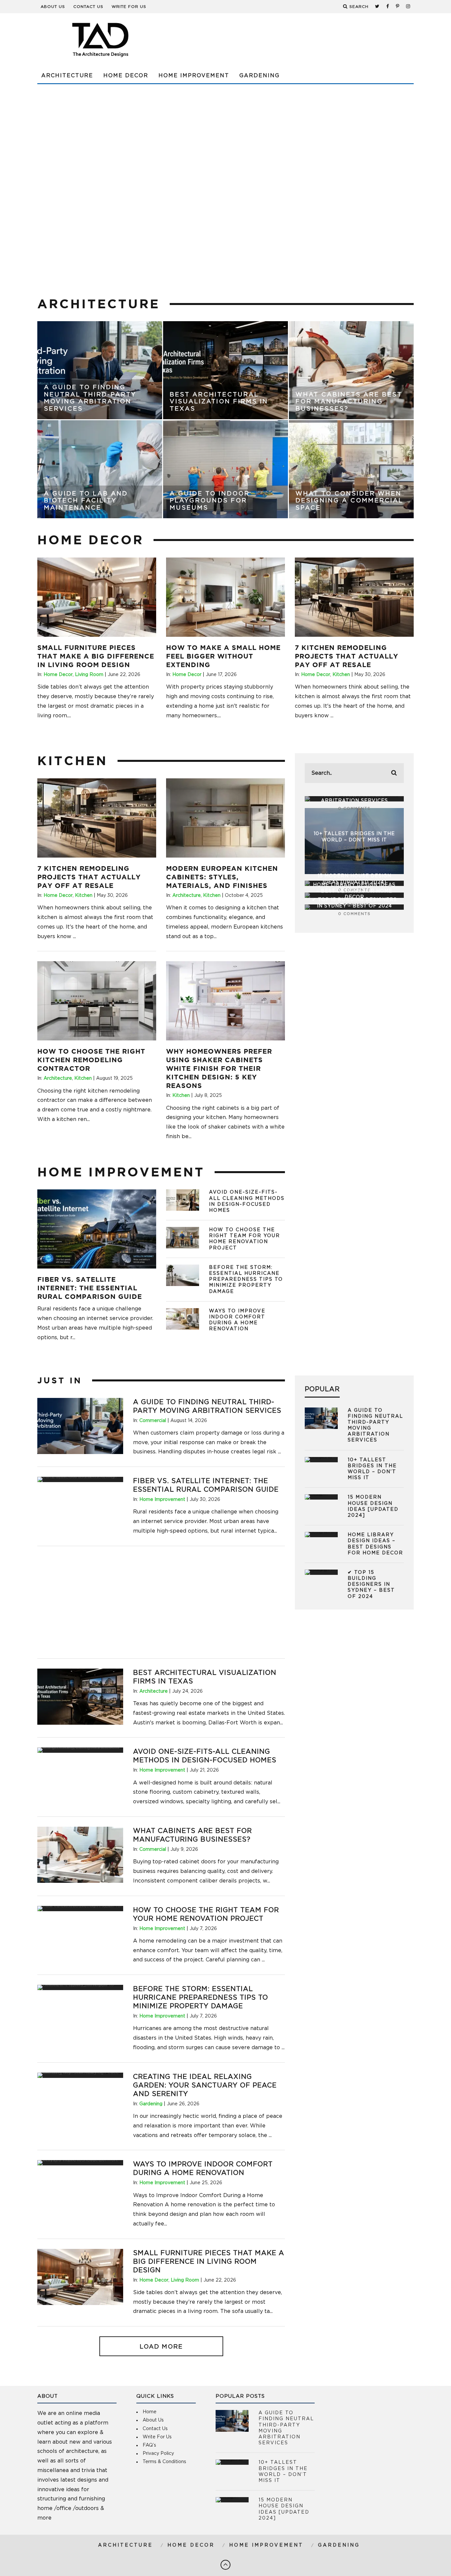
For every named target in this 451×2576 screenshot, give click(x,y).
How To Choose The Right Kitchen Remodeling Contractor (91, 1060)
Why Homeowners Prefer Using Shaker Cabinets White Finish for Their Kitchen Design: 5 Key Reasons (219, 1068)
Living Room (89, 675)
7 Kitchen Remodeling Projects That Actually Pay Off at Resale (347, 656)
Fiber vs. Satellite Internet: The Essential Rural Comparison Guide (90, 1288)
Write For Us (129, 7)
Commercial (153, 1421)
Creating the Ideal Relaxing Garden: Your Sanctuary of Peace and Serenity (205, 2085)
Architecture (67, 76)
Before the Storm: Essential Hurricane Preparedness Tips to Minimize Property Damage (246, 1280)
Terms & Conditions (164, 2462)
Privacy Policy (158, 2454)
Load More (161, 2347)
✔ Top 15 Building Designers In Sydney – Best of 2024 (371, 1585)
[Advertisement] (294, 40)
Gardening (260, 76)
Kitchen (341, 675)
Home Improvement (194, 76)
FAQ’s (149, 2445)
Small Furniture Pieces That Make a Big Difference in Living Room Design (96, 656)
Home (150, 2412)
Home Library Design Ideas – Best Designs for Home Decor (354, 891)
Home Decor (126, 76)
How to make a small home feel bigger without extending (223, 656)
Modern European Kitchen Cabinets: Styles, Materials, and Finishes (222, 877)
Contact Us (88, 7)
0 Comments (354, 809)
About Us (53, 7)
